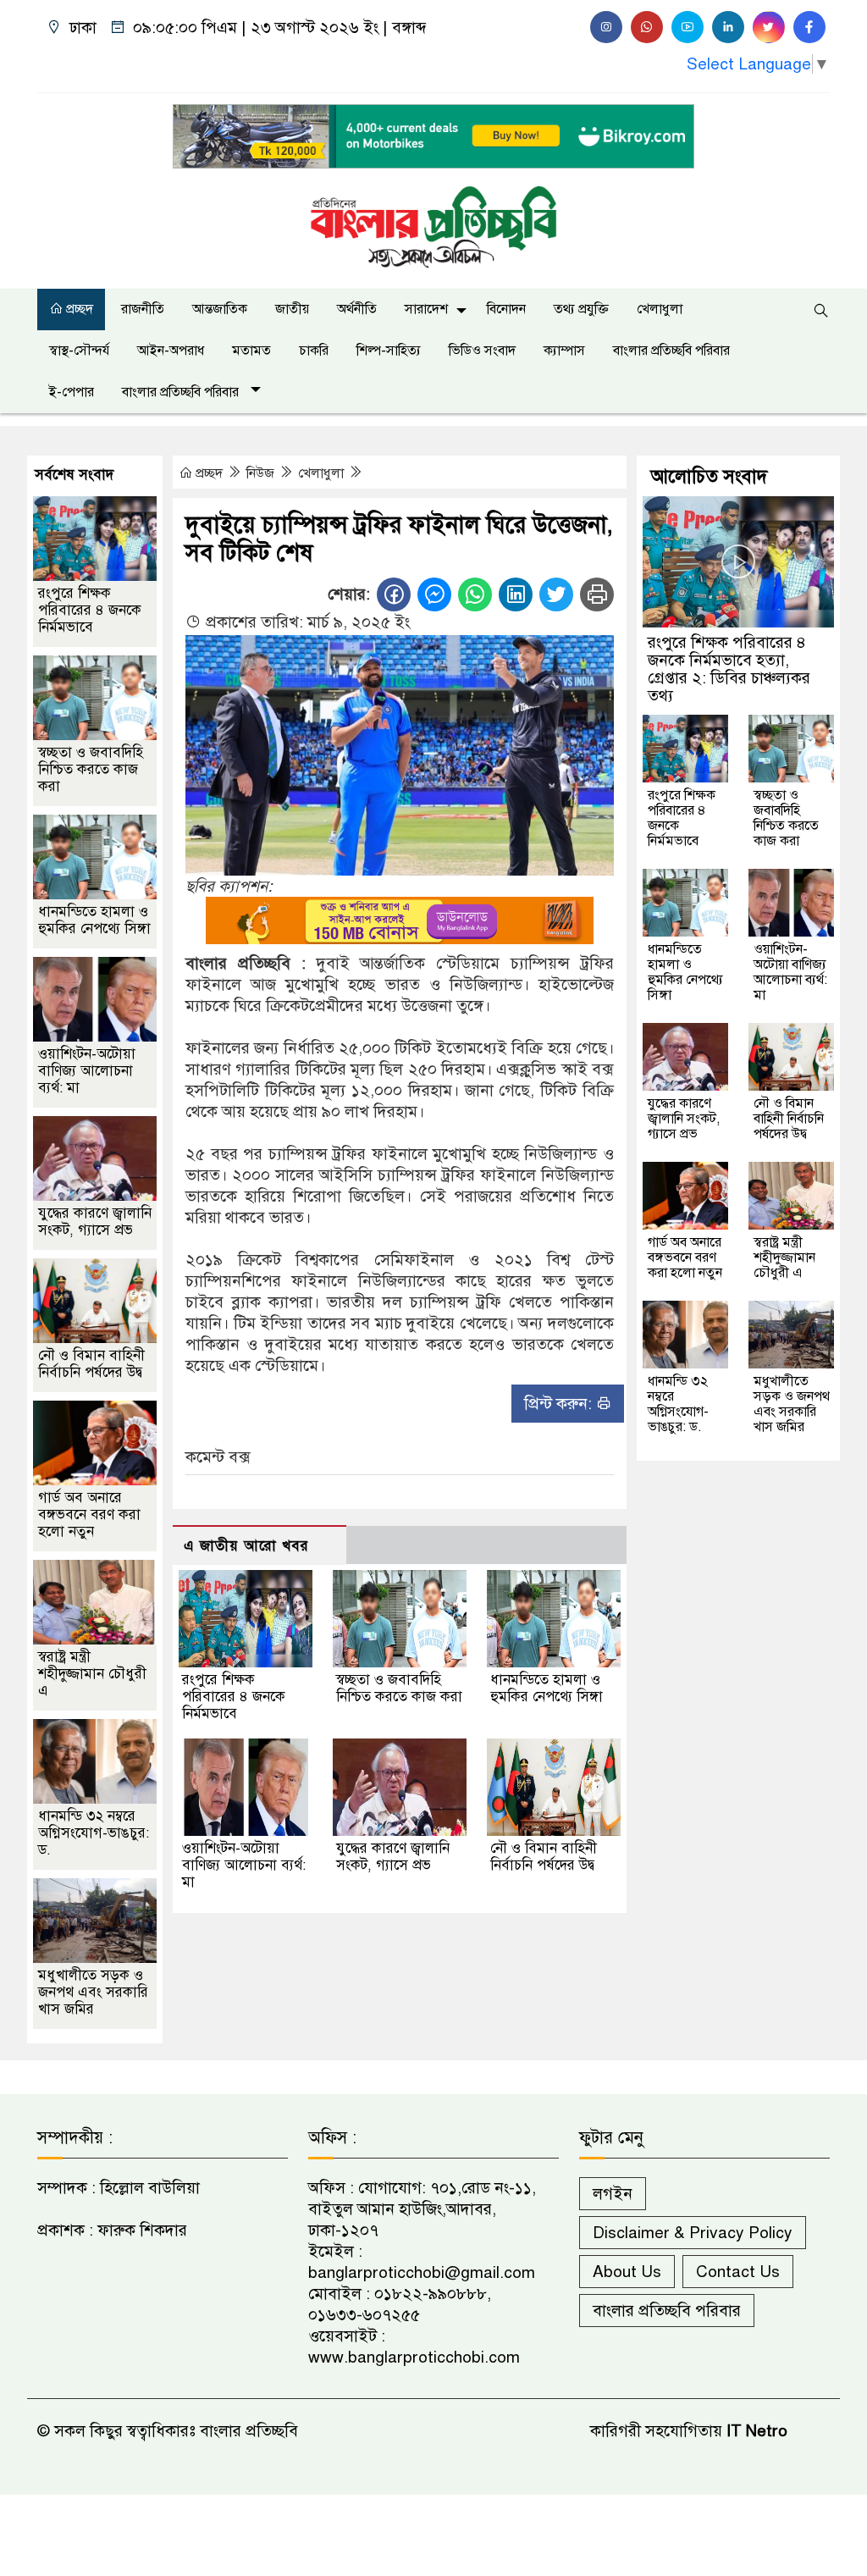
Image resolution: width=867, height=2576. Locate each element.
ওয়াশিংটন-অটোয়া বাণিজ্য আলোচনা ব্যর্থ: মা (244, 1865)
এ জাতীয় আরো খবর (246, 1546)
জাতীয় (292, 309)
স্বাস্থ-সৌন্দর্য (79, 351)
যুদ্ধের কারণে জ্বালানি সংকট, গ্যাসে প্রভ (393, 1857)
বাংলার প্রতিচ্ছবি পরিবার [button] (182, 392)
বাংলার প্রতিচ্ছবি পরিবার (671, 351)
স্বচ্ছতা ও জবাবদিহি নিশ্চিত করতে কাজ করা (399, 1688)
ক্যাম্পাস (564, 351)
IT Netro (757, 2431)
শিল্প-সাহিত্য (389, 351)
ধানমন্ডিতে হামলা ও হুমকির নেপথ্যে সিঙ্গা (547, 1688)
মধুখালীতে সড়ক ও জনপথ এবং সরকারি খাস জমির (93, 1992)
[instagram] (606, 27)
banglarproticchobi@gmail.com (422, 2272)
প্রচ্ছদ (78, 309)
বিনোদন (506, 309)
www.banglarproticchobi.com (414, 2357)
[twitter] (769, 27)
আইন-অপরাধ (171, 351)
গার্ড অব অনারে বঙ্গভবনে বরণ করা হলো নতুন (89, 1515)
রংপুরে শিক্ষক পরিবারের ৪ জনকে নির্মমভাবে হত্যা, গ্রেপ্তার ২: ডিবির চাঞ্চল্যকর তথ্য (729, 669)
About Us (627, 2272)
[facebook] (809, 27)
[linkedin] (728, 27)
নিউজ (262, 473)
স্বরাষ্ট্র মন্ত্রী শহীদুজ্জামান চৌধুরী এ (92, 1674)
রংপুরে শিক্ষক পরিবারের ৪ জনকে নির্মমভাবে (234, 1697)
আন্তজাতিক (220, 309)
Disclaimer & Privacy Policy (693, 2233)
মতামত (251, 351)
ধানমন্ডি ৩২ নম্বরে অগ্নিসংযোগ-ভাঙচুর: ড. (94, 1833)
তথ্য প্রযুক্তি (581, 309)
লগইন (613, 2194)
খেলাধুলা (660, 309)
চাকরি (314, 351)
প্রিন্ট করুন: (560, 1404)
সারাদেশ (426, 309)
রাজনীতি (143, 309)
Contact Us (738, 2272)
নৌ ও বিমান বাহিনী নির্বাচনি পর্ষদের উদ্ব (544, 1857)
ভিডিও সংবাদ (482, 351)
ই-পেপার (72, 392)
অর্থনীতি (357, 309)
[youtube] (688, 27)
